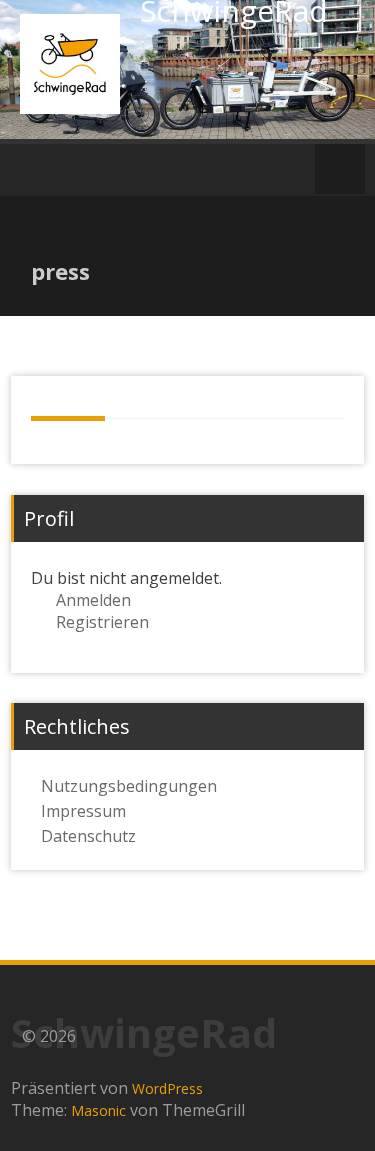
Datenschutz (88, 836)
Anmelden (93, 600)
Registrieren (102, 622)
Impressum (83, 811)
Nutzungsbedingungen (129, 786)
